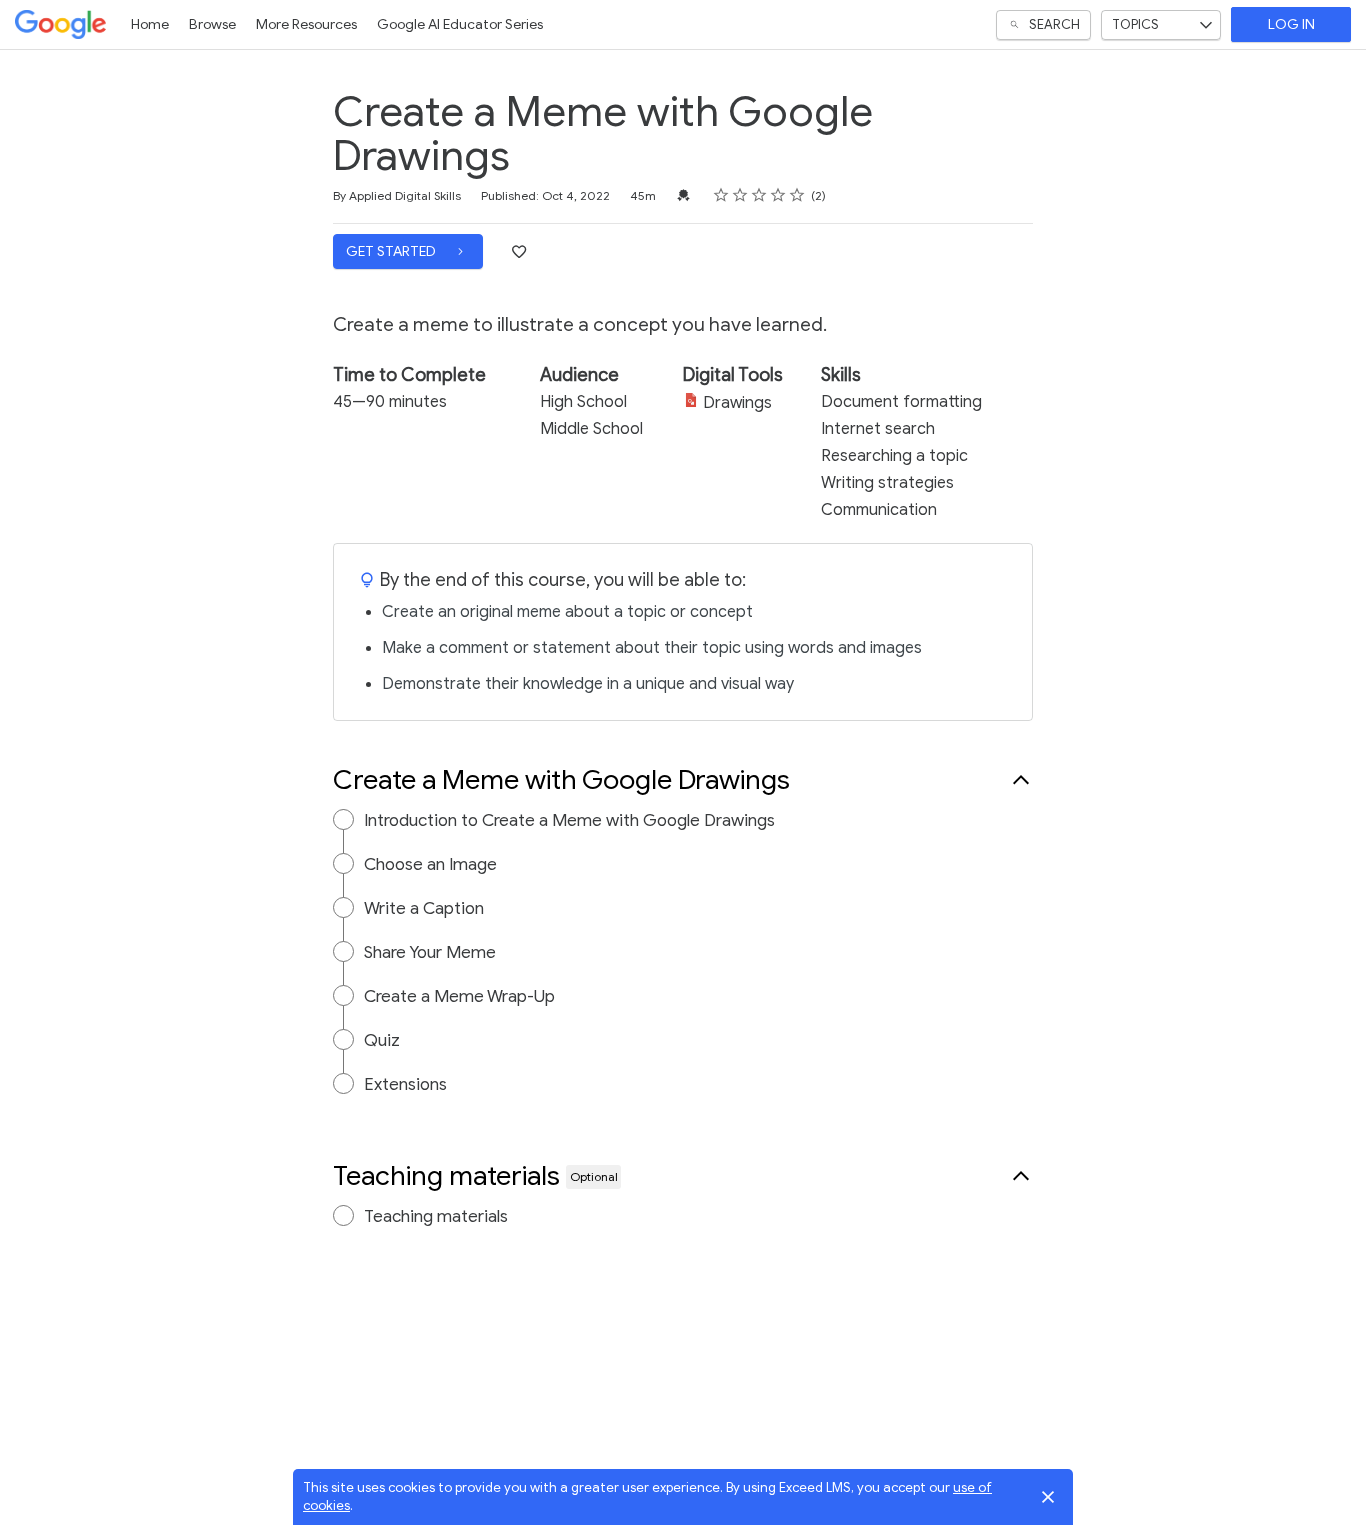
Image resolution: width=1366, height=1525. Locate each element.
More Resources (306, 24)
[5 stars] (797, 195)
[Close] (1048, 1497)
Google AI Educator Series (460, 24)
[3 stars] (759, 195)
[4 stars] (778, 195)
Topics (1135, 24)
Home (150, 24)
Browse (212, 24)
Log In (1291, 24)
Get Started (392, 251)
